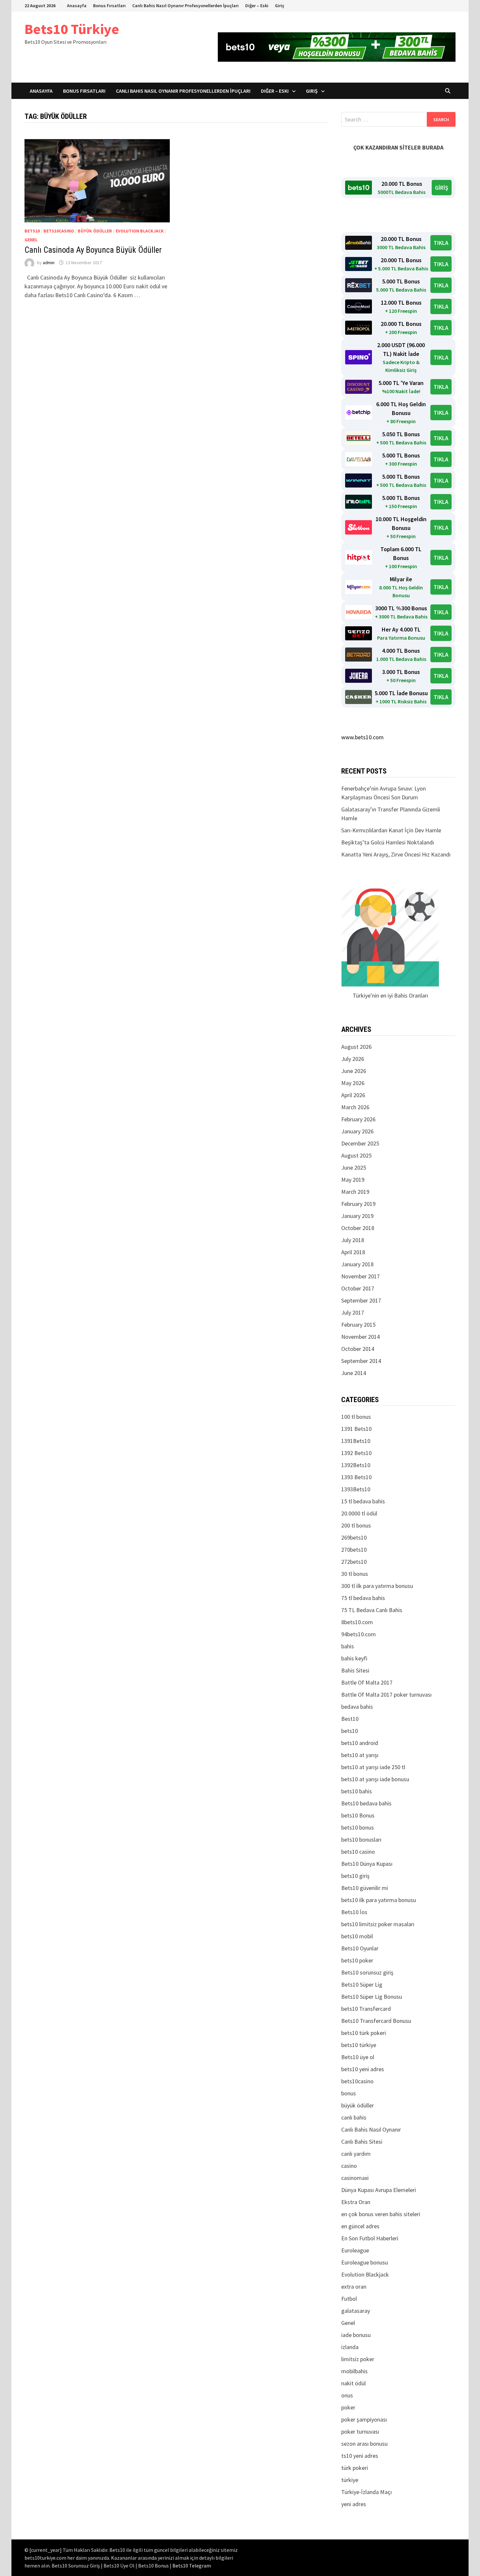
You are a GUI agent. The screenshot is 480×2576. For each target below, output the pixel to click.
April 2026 (353, 1095)
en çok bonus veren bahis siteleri (381, 2214)
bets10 (32, 231)
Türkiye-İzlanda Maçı (367, 2492)
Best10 (350, 1719)
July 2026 (353, 1059)
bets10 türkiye (359, 2045)
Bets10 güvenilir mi (365, 1888)
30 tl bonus (355, 1574)
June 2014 (354, 1373)
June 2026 (354, 1071)
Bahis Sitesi (355, 1670)
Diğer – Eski (257, 6)
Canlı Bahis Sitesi (362, 2142)
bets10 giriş (355, 1876)
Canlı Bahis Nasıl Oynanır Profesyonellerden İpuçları (185, 6)
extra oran (354, 2287)
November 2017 (360, 1276)
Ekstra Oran (356, 2202)
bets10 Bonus (358, 1815)
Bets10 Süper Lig (362, 1984)
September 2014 (361, 1361)
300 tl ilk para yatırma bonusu (377, 1586)
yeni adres (354, 2504)
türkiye (350, 2480)
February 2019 (358, 1204)
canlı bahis (354, 2117)
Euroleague (355, 2250)
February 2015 (358, 1325)
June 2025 (354, 1168)
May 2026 (353, 1083)
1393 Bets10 (356, 1477)
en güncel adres (360, 2226)
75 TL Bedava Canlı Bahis (372, 1610)
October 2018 (358, 1228)
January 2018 (357, 1264)
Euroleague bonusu (365, 2262)
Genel (31, 240)
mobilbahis (354, 2371)
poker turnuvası (360, 2432)
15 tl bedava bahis (363, 1501)
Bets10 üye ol (358, 2057)
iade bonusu (356, 2335)
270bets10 (354, 1550)
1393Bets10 (356, 1489)
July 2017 (353, 1312)
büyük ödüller (95, 231)
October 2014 (358, 1349)
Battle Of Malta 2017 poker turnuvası (386, 1695)
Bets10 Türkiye (72, 29)
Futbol (349, 2299)
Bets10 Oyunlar (360, 1948)
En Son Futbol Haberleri (370, 2238)
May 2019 (353, 1180)
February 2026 (358, 1119)
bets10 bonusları (361, 1840)
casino (349, 2166)
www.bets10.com (362, 737)
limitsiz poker (358, 2359)
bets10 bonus (358, 1827)
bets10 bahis (357, 1791)
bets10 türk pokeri (364, 2033)
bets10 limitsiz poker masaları (378, 1924)
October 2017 (358, 1288)
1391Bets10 (356, 1441)
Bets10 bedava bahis (366, 1803)
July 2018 (353, 1240)
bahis (348, 1646)
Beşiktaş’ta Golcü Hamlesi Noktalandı (388, 842)
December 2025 (360, 1143)
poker (348, 2407)
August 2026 (356, 1047)
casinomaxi (355, 2178)
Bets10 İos (354, 1912)
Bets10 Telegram (192, 2566)
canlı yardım (356, 2154)
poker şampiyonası (364, 2419)
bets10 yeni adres (363, 2069)
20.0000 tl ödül (359, 1513)
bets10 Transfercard (366, 2009)
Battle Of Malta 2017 (367, 1682)
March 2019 (355, 1192)
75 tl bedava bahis (363, 1598)
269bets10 (354, 1537)
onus (347, 2395)
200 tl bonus (356, 1525)
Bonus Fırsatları (109, 6)
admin (49, 263)
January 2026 (357, 1131)
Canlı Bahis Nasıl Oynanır (371, 2129)
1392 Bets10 (356, 1453)
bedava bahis (357, 1707)
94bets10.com (359, 1634)
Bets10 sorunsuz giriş (367, 1972)
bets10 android (360, 1743)
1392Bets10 (356, 1465)
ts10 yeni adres (360, 2456)
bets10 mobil (357, 1936)
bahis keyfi (354, 1658)
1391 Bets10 (356, 1429)
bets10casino (59, 231)
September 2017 (361, 1300)
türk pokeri (355, 2468)
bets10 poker (357, 1960)
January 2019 (357, 1216)
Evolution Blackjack (140, 231)
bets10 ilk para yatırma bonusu (379, 1900)
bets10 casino (358, 1852)
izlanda (350, 2347)
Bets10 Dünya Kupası (367, 1864)
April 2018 (353, 1252)
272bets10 (354, 1562)
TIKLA (441, 243)
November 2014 (360, 1337)
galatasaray (356, 2311)
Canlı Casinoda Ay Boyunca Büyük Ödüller (93, 250)
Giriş (280, 6)
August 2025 (356, 1155)
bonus (349, 2093)
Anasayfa (77, 6)
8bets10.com (357, 1622)
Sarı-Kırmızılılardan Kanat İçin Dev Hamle (391, 830)
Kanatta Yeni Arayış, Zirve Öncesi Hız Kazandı (396, 854)
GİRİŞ (442, 188)
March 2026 (355, 1107)
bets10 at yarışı (360, 1755)
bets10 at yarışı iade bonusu (375, 1779)
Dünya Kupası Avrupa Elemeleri (379, 2190)
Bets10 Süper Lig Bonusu (372, 1997)
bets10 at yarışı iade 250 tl (373, 1767)
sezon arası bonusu (364, 2444)
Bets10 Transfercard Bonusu (376, 2021)
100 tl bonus (356, 1417)
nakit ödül (353, 2383)
